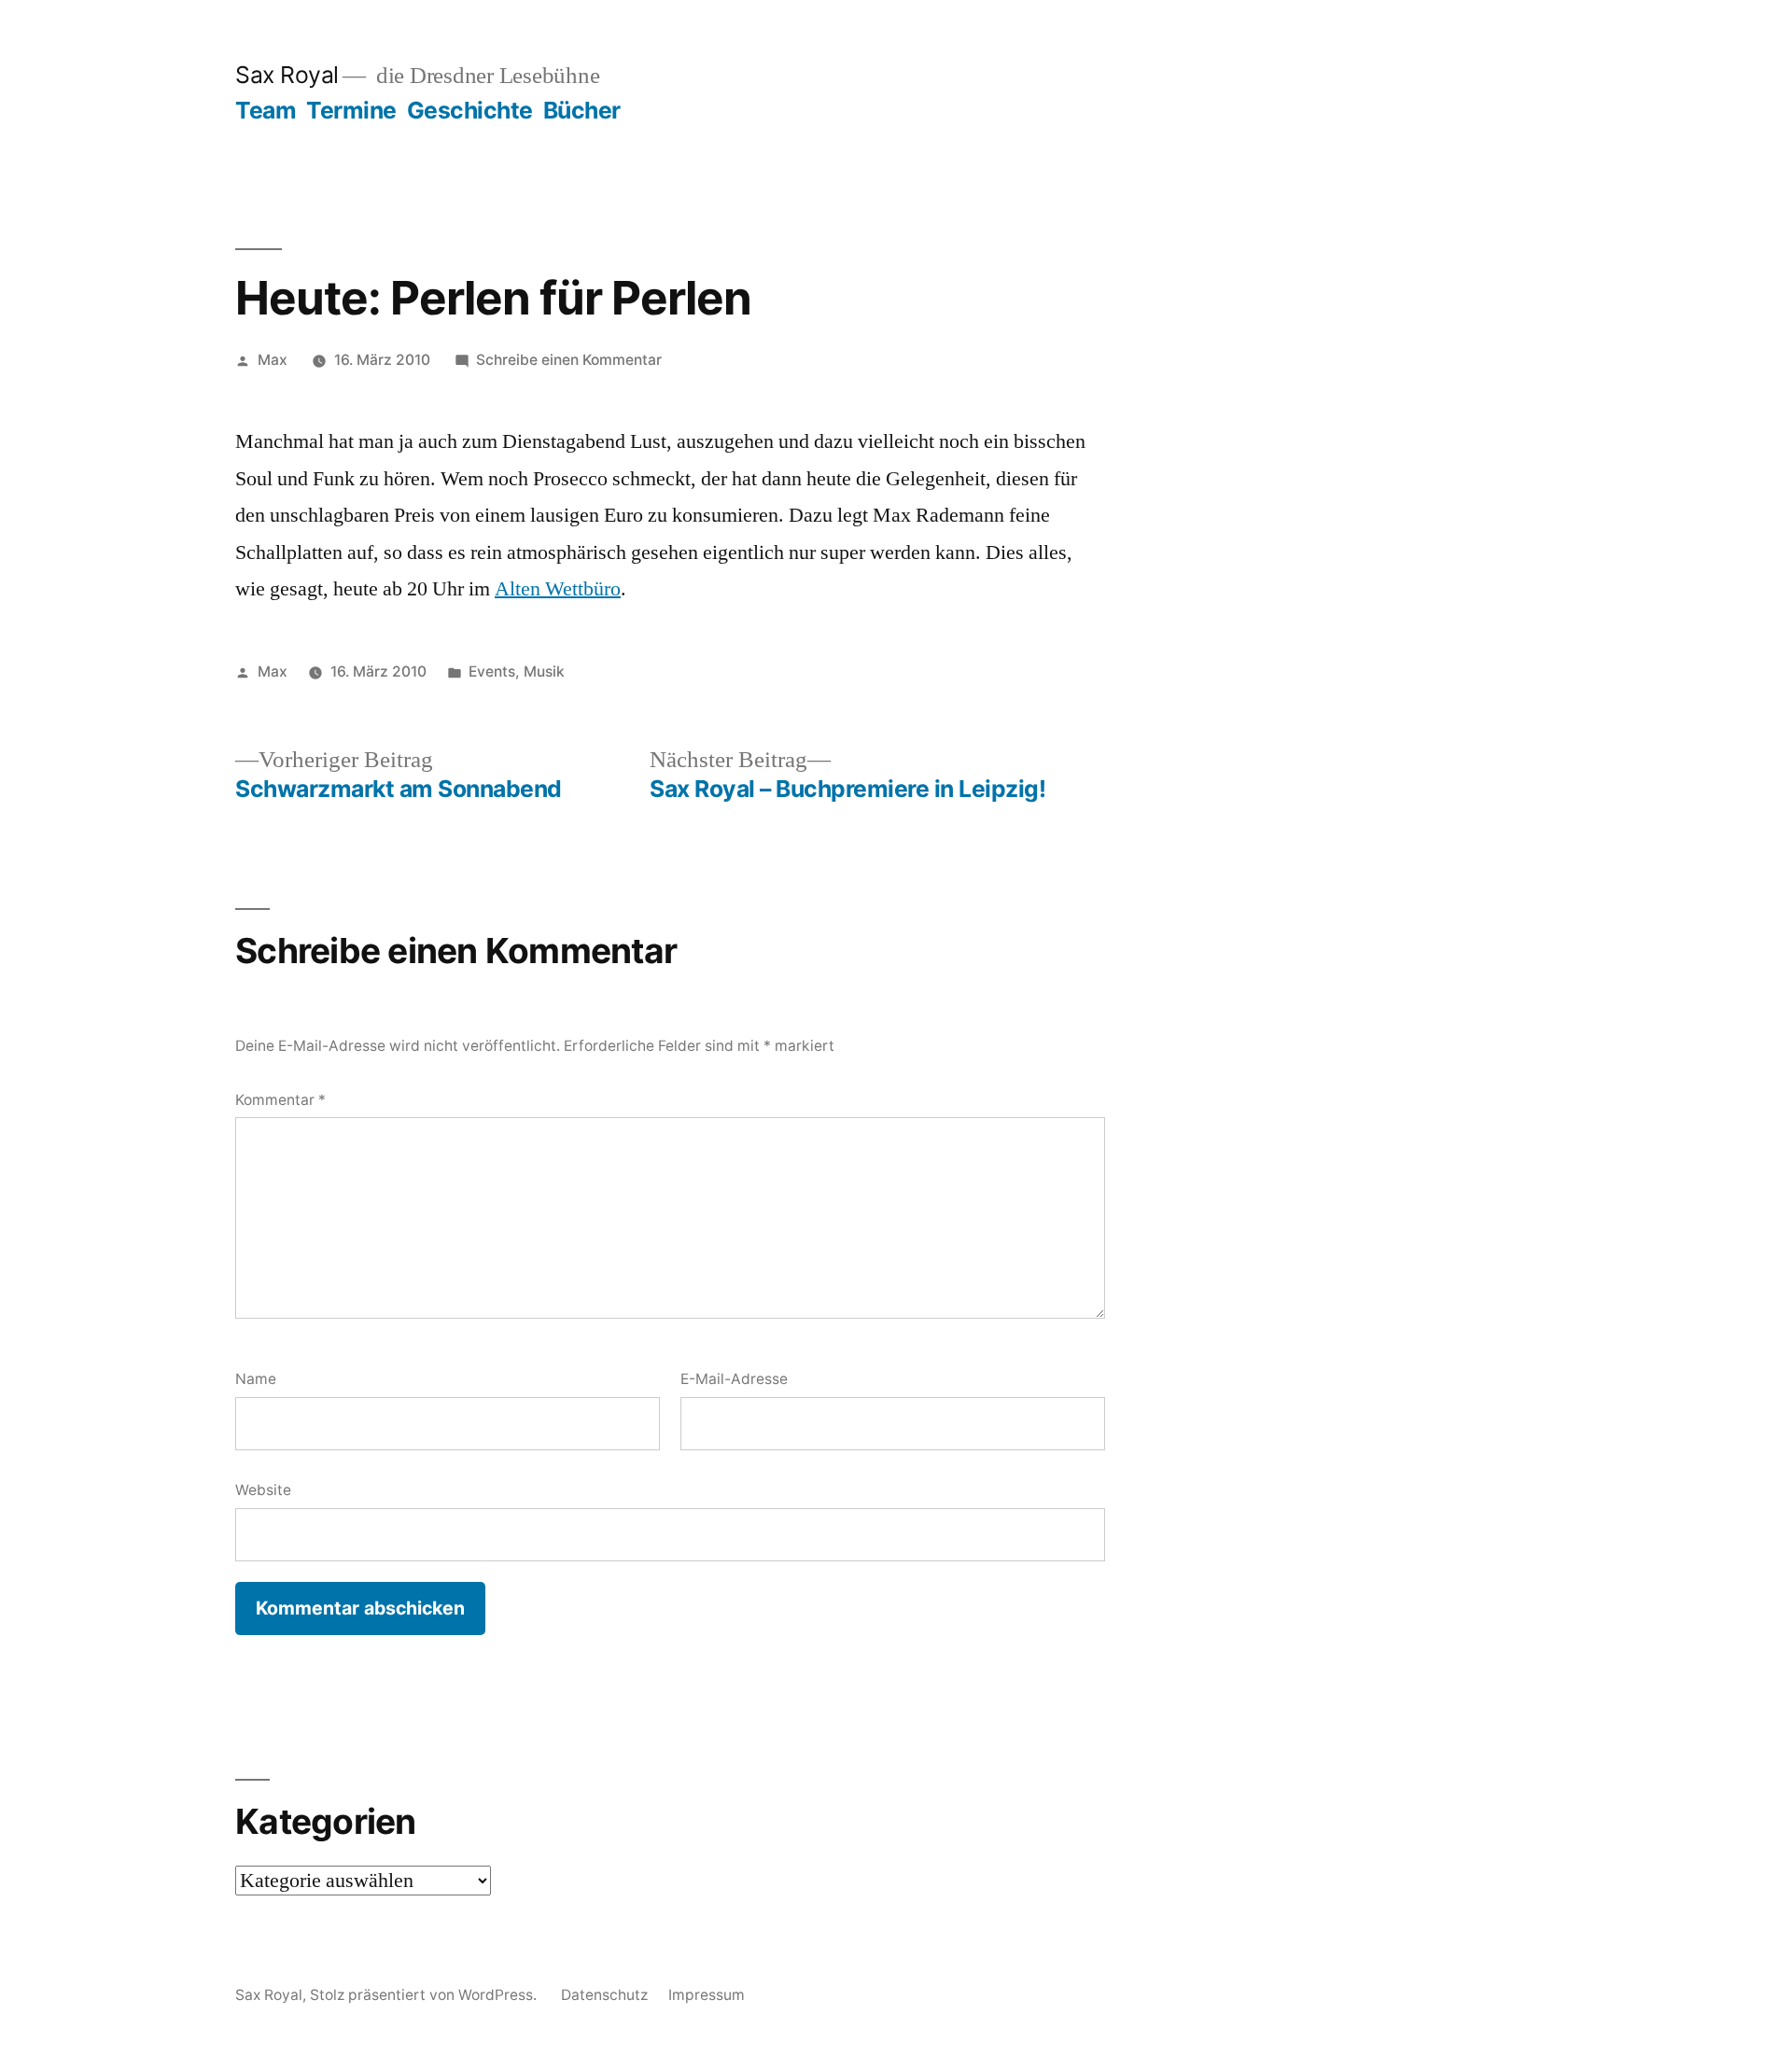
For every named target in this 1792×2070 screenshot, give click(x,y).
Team (266, 110)
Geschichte (470, 110)
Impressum (707, 1995)
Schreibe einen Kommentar (569, 360)
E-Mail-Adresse (734, 1379)
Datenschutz (604, 1995)
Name (256, 1379)
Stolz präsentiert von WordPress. (425, 1995)
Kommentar (280, 1100)
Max (273, 360)
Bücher (582, 110)
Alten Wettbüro (558, 589)
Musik (544, 671)
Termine (351, 110)
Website (263, 1490)
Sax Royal (287, 75)
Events (492, 671)
